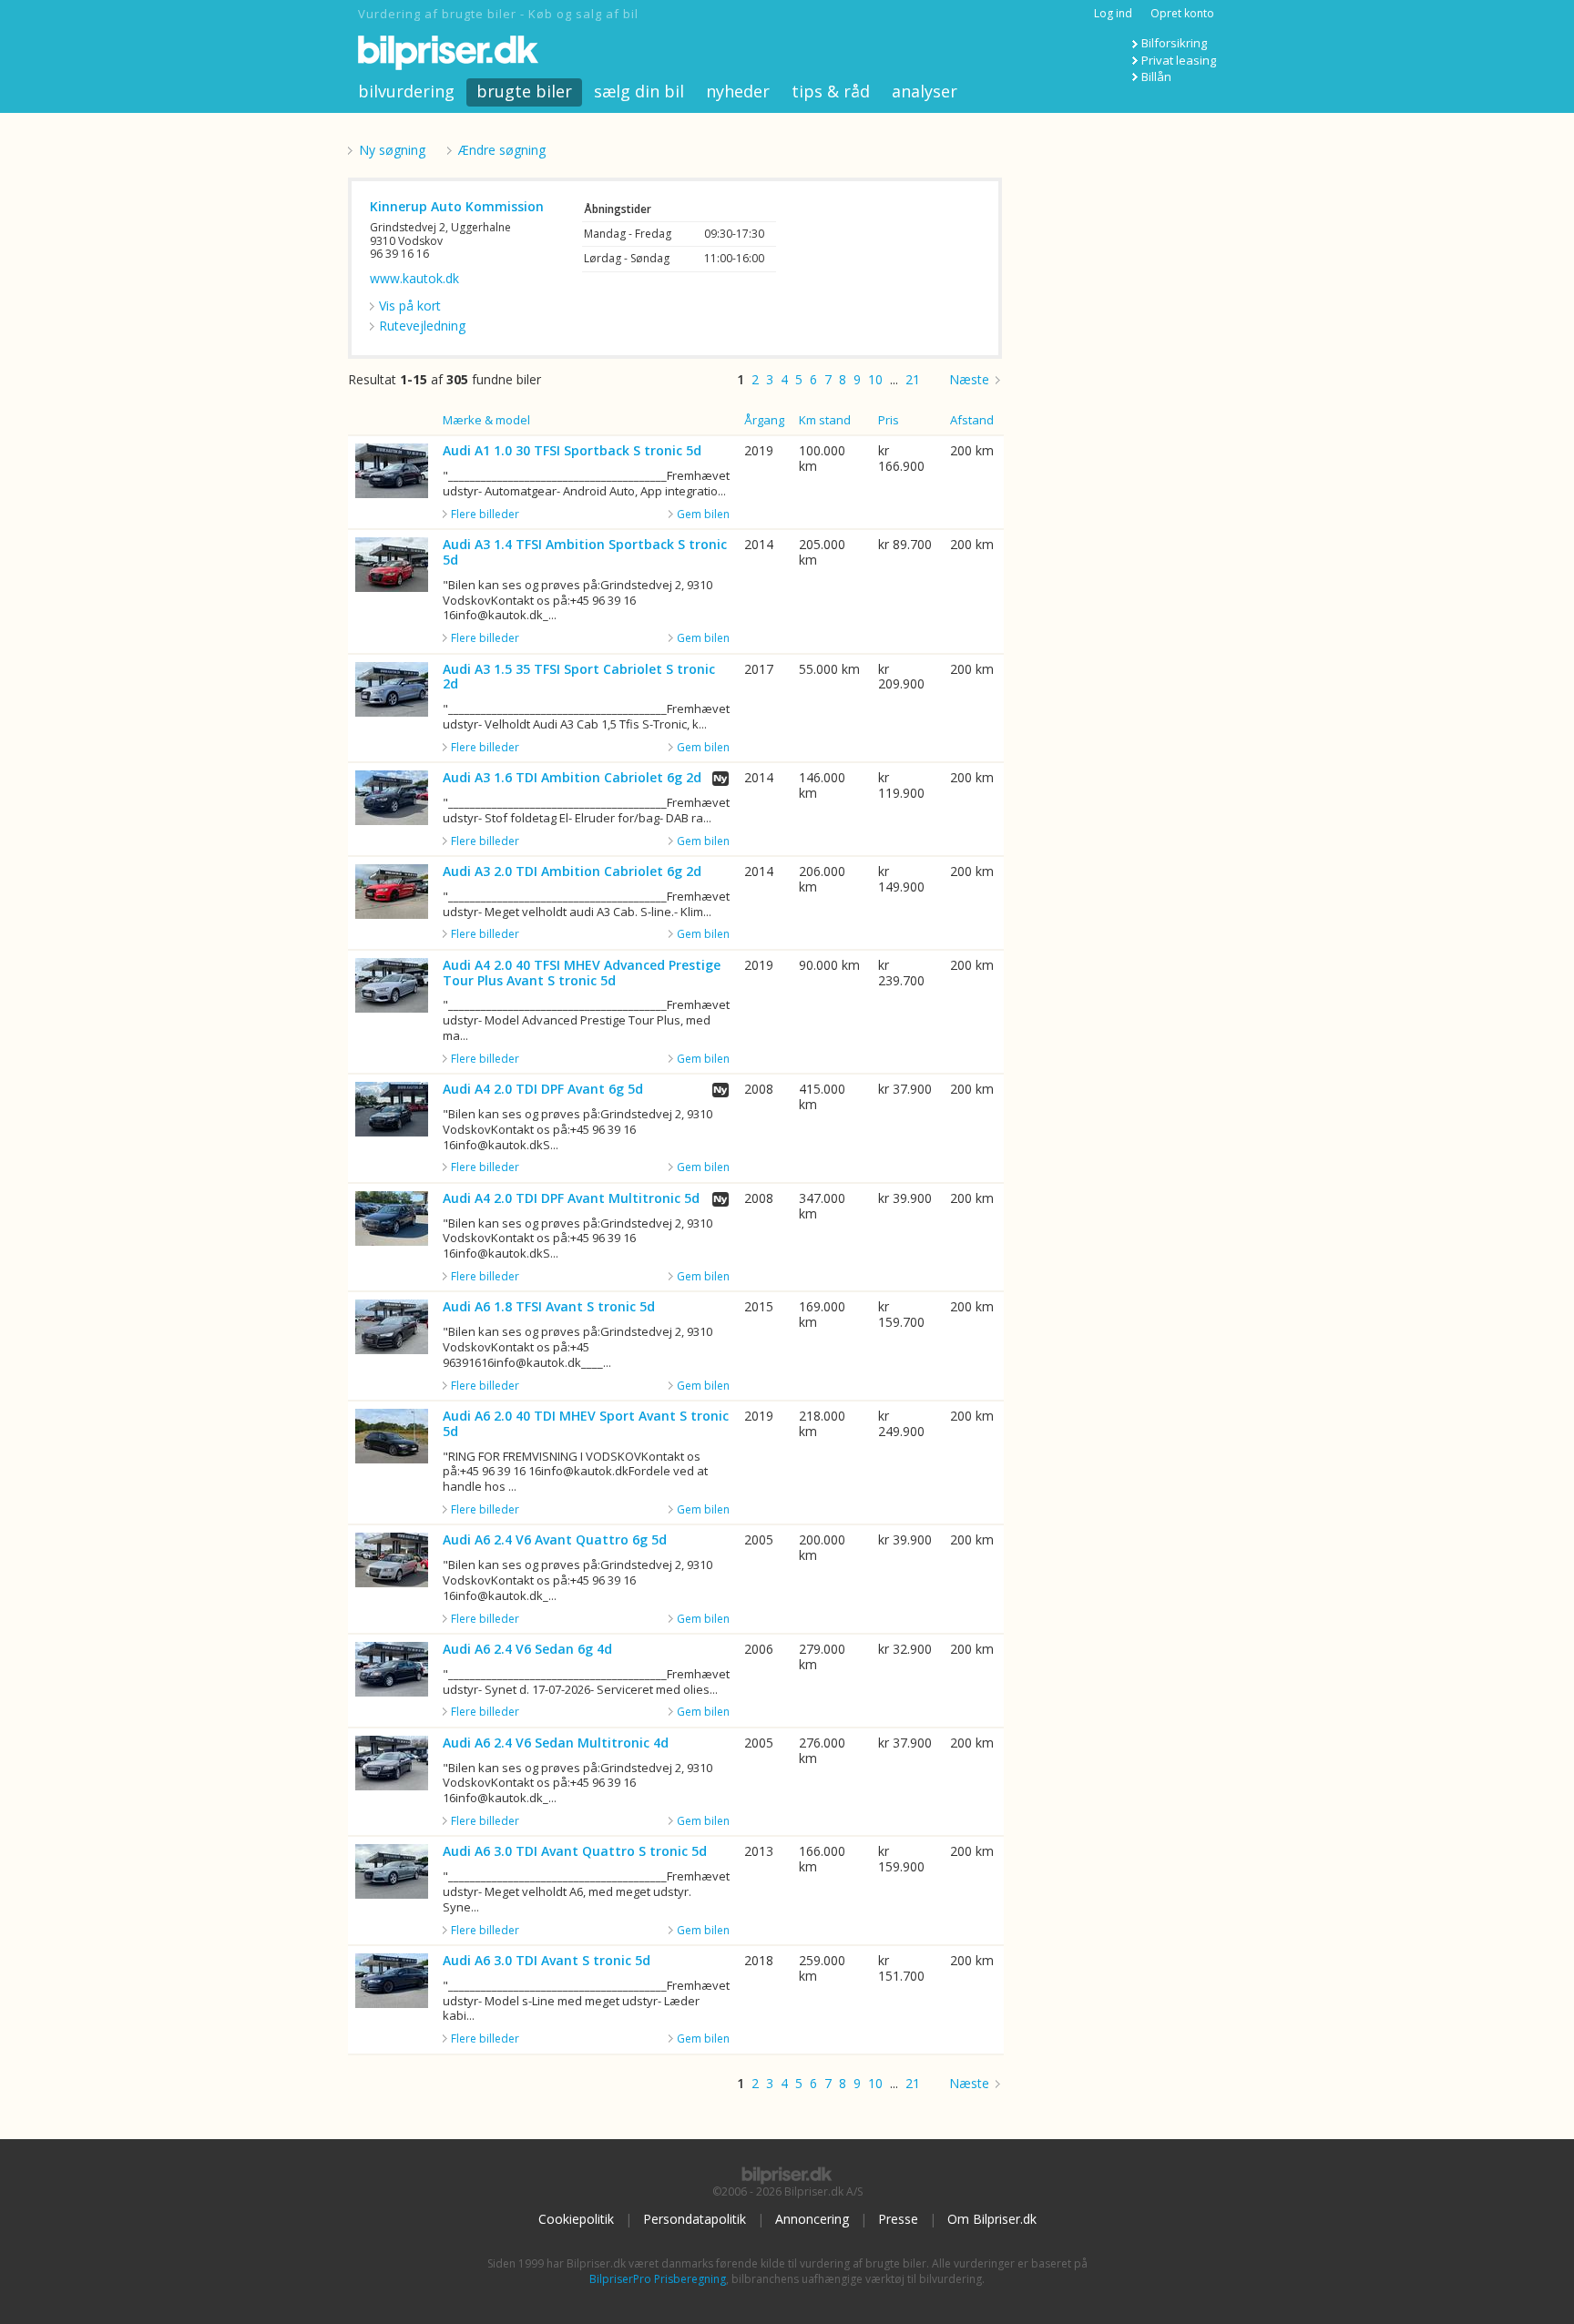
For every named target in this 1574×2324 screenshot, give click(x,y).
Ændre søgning (502, 150)
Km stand (825, 420)
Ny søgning (392, 150)
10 (875, 379)
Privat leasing (1179, 60)
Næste (969, 379)
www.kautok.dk (414, 278)
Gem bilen (703, 514)
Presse (898, 2219)
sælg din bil (639, 91)
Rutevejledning (422, 326)
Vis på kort (410, 306)
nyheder (738, 91)
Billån (1156, 76)
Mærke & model (486, 420)
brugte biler (524, 91)
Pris (889, 420)
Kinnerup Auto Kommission (457, 206)
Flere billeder (485, 515)
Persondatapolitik (695, 2219)
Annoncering (812, 2219)
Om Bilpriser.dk (992, 2219)
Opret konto (1182, 13)
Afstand (972, 420)
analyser (925, 91)
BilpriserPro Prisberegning (658, 2279)
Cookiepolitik (576, 2219)
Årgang (764, 420)
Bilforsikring (1174, 43)
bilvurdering (406, 91)
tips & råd (831, 91)
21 (913, 379)
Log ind (1113, 13)
